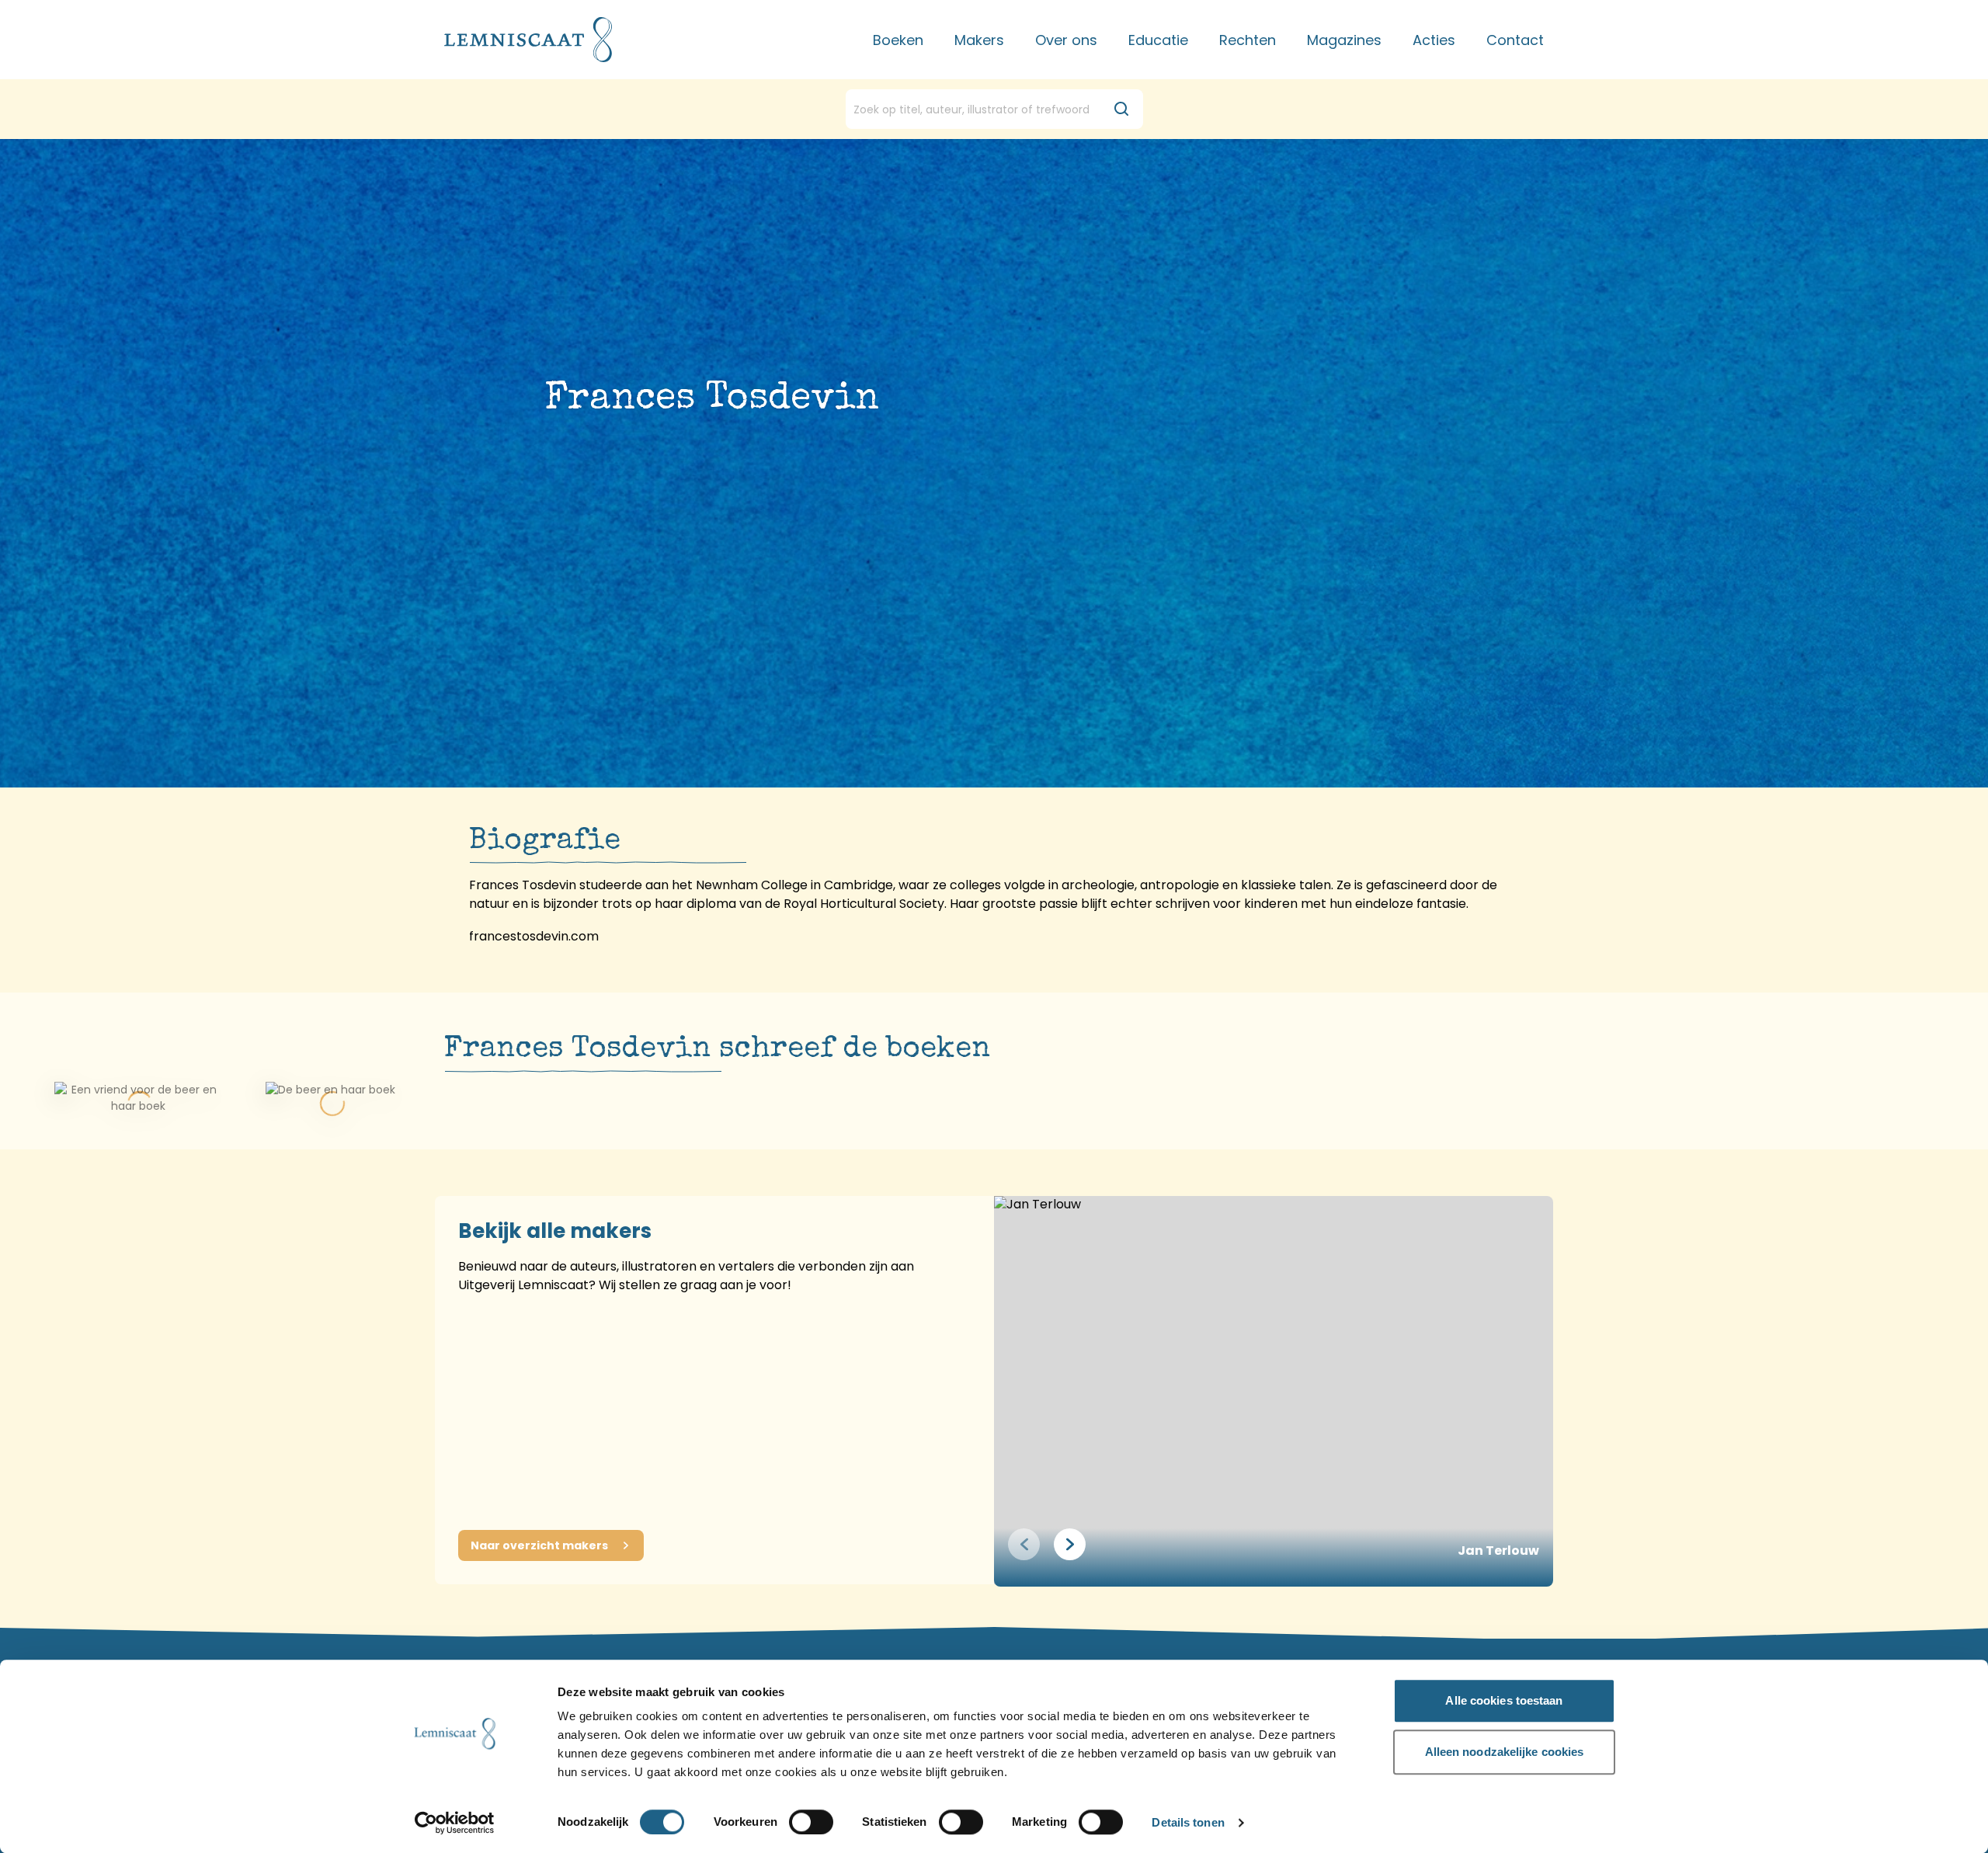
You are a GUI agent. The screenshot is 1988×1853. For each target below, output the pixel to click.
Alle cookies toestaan (1504, 1700)
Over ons (1066, 40)
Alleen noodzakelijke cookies (1505, 1752)
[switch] (811, 1822)
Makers (979, 40)
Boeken (898, 40)
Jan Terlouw (1498, 1551)
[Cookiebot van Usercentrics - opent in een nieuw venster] (455, 1823)
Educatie (1158, 40)
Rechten (1248, 40)
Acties (1434, 40)
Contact (1515, 40)
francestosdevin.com (534, 936)
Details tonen (1188, 1823)
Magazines (1344, 40)
